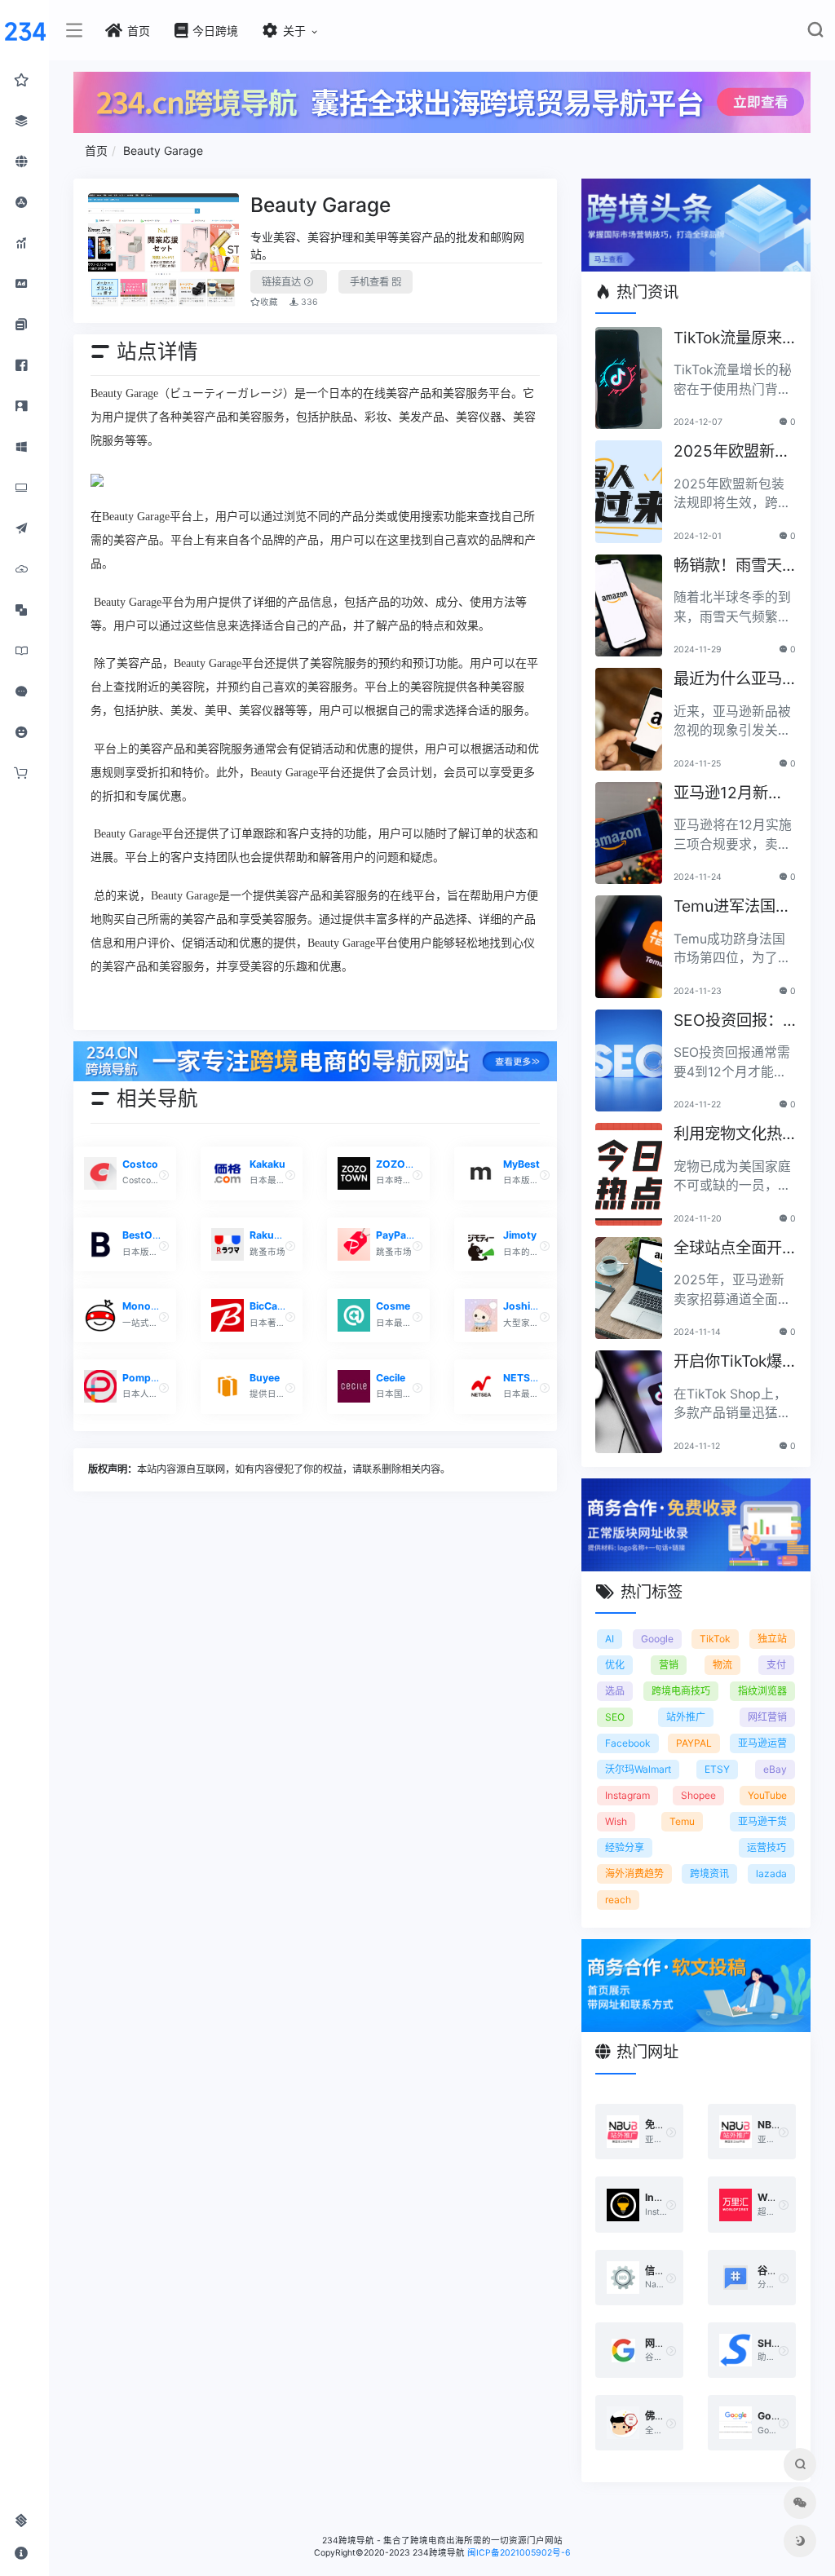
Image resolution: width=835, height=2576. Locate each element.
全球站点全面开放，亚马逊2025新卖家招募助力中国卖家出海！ (732, 1249)
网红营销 (767, 1717)
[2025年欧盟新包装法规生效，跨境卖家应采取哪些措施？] (629, 492)
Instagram (627, 1795)
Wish (616, 1821)
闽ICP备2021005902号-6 (519, 2553)
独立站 (772, 1639)
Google (657, 1639)
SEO (615, 1717)
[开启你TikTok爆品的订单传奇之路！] (629, 1402)
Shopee (698, 1795)
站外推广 (686, 1717)
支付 (776, 1665)
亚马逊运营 (762, 1743)
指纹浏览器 (762, 1691)
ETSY (717, 1769)
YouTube (767, 1795)
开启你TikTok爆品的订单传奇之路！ (728, 1362)
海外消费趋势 (634, 1873)
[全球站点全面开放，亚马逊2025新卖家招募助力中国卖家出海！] (629, 1288)
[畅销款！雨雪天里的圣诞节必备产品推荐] (629, 606)
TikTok (715, 1639)
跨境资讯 (709, 1873)
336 (308, 302)
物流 (722, 1665)
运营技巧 (767, 1847)
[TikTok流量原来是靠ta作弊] (629, 378)
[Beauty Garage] (164, 251)
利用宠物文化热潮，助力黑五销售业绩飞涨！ (728, 1135)
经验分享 (625, 1847)
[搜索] (815, 33)
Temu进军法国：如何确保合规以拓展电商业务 (732, 907)
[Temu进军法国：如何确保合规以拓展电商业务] (629, 947)
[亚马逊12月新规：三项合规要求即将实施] (629, 833)
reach (618, 1900)
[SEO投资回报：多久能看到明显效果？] (629, 1061)
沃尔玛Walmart (638, 1769)
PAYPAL (694, 1743)
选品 (615, 1691)
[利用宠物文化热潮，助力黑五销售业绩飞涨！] (629, 1174)
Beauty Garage (163, 150)
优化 (615, 1665)
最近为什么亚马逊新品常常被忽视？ (728, 680)
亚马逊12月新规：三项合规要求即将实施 (728, 794)
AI (610, 1639)
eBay (775, 1769)
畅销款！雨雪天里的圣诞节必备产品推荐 (728, 566)
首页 (96, 150)
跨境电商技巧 (681, 1691)
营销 (669, 1665)
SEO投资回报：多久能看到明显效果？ (728, 1021)
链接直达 (283, 282)
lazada (771, 1873)
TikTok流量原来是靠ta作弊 (728, 339)
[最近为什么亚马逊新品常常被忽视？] (629, 719)
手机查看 (371, 282)
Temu (682, 1821)
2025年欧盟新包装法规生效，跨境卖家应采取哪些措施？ (732, 452)
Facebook (628, 1743)
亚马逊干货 (762, 1821)
